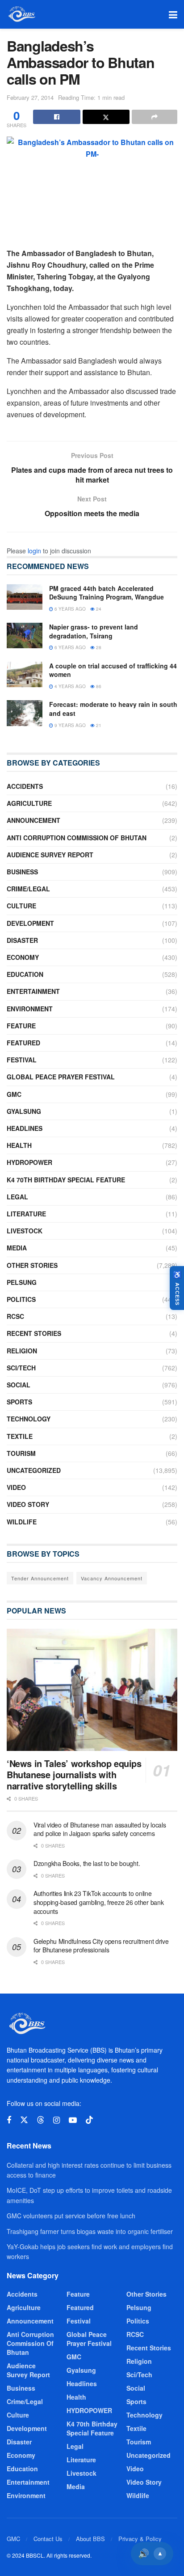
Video (16, 1487)
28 (98, 647)
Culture (21, 906)
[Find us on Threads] (41, 2120)
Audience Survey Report (50, 855)
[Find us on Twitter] (24, 2120)
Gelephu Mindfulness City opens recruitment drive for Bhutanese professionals (101, 1946)
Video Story (28, 1504)
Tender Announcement (40, 1578)
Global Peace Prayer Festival (61, 1077)
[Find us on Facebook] (9, 2120)
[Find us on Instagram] (56, 2120)
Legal (17, 1197)
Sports (19, 1402)
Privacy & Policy (140, 2539)
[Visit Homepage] (21, 14)
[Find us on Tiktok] (89, 2120)
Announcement (33, 820)
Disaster (22, 940)
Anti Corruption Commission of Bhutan (77, 838)
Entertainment (33, 991)
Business (22, 872)
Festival (22, 1060)
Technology (29, 1419)
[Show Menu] (173, 14)
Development (30, 923)
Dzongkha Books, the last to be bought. (87, 1863)
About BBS (90, 2539)
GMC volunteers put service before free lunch (71, 2216)
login (34, 551)
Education (25, 974)
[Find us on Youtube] (73, 2120)
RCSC (15, 1316)
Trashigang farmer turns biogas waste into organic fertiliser (90, 2231)
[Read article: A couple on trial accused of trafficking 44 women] (25, 674)
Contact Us (48, 2539)
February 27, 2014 (30, 97)
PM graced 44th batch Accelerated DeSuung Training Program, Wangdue (107, 593)
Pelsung (22, 1282)
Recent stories (34, 1333)
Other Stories (32, 1265)
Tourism (21, 1453)
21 (98, 725)
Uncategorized (34, 1470)
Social (19, 1385)
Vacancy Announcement (112, 1578)
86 (98, 686)
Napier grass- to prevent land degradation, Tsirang (94, 631)
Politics (21, 1299)
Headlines (25, 1128)
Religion (22, 1351)
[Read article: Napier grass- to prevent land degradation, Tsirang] (25, 635)
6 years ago (69, 609)
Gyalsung (24, 1111)
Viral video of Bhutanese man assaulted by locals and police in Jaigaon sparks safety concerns (100, 1829)
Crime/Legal (28, 889)
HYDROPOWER (29, 1162)
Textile (20, 1436)
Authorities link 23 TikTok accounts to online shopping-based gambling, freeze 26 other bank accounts (98, 1902)
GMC (14, 1094)
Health (19, 1145)
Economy (23, 957)
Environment (30, 1009)
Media (17, 1248)
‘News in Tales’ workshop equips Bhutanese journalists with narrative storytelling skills (74, 1774)
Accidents (25, 786)
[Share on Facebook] (57, 117)
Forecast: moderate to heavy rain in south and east (113, 709)
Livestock (25, 1231)
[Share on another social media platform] (155, 117)
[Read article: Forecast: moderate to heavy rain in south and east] (25, 713)
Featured (23, 1043)
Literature (26, 1214)
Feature (21, 1026)
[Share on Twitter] (106, 117)
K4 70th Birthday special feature (66, 1180)
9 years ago (69, 725)
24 (98, 609)
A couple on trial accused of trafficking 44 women (113, 670)
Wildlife (22, 1522)
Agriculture (29, 803)
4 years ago (69, 686)
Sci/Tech (21, 1368)
